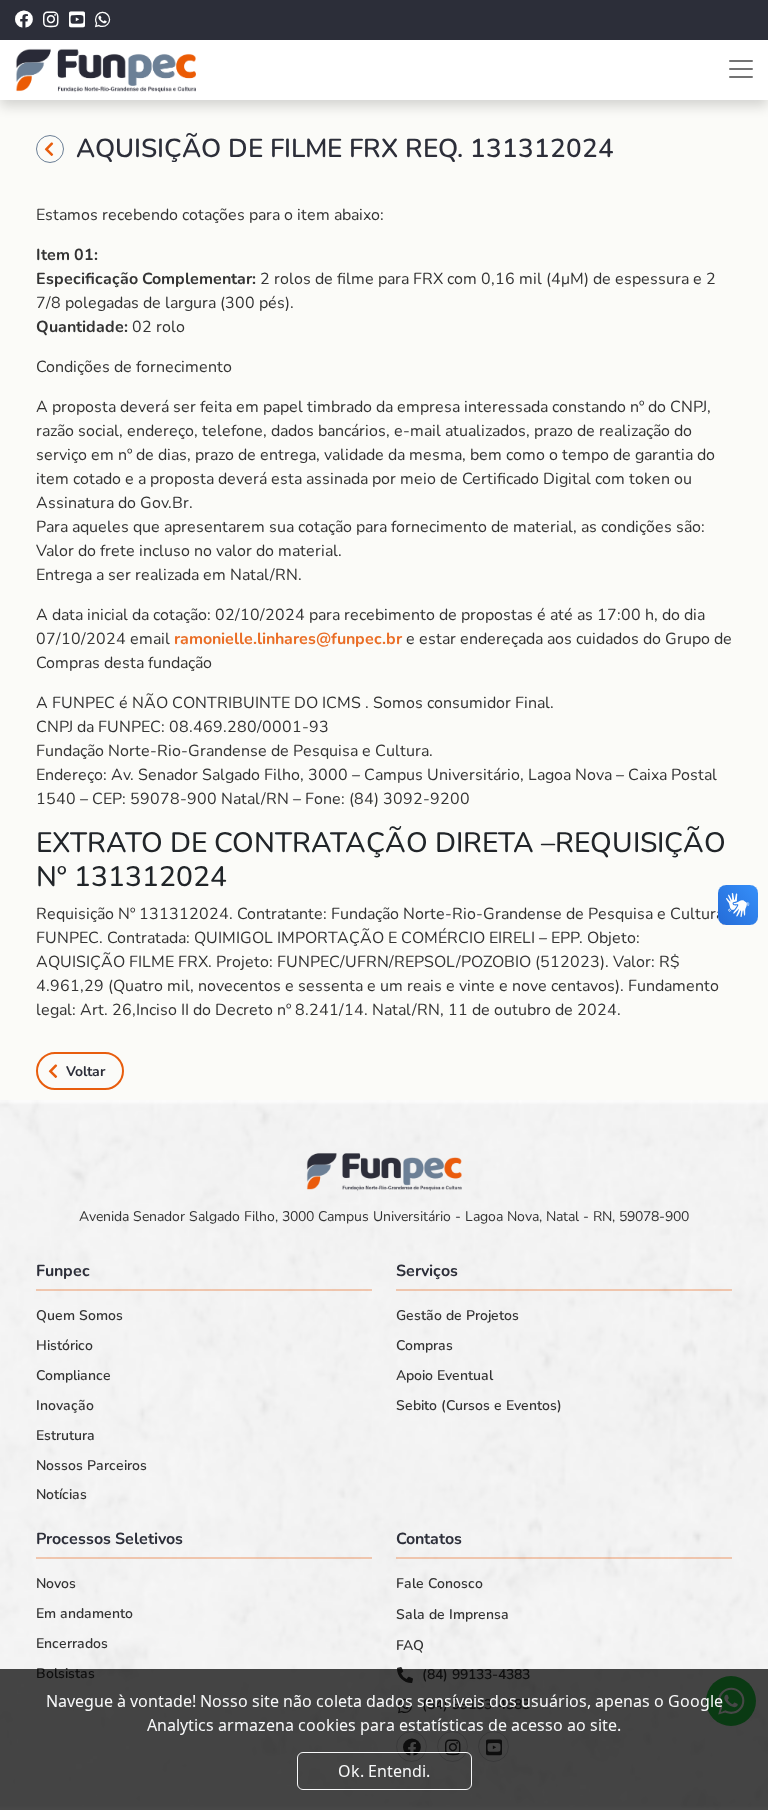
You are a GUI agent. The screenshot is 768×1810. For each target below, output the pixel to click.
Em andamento (84, 1614)
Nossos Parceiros (91, 1466)
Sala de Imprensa (452, 1615)
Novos (56, 1584)
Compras (424, 1346)
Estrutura (65, 1436)
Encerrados (72, 1644)
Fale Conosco (439, 1584)
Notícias (61, 1495)
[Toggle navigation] (741, 69)
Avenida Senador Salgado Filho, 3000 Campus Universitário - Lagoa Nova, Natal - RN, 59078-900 (384, 1216)
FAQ (410, 1646)
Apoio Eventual (444, 1376)
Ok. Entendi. (384, 1771)
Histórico (64, 1346)
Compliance (73, 1376)
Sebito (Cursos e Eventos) (479, 1406)
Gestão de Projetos (457, 1316)
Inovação (65, 1406)
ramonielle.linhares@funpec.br (288, 639)
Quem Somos (79, 1316)
